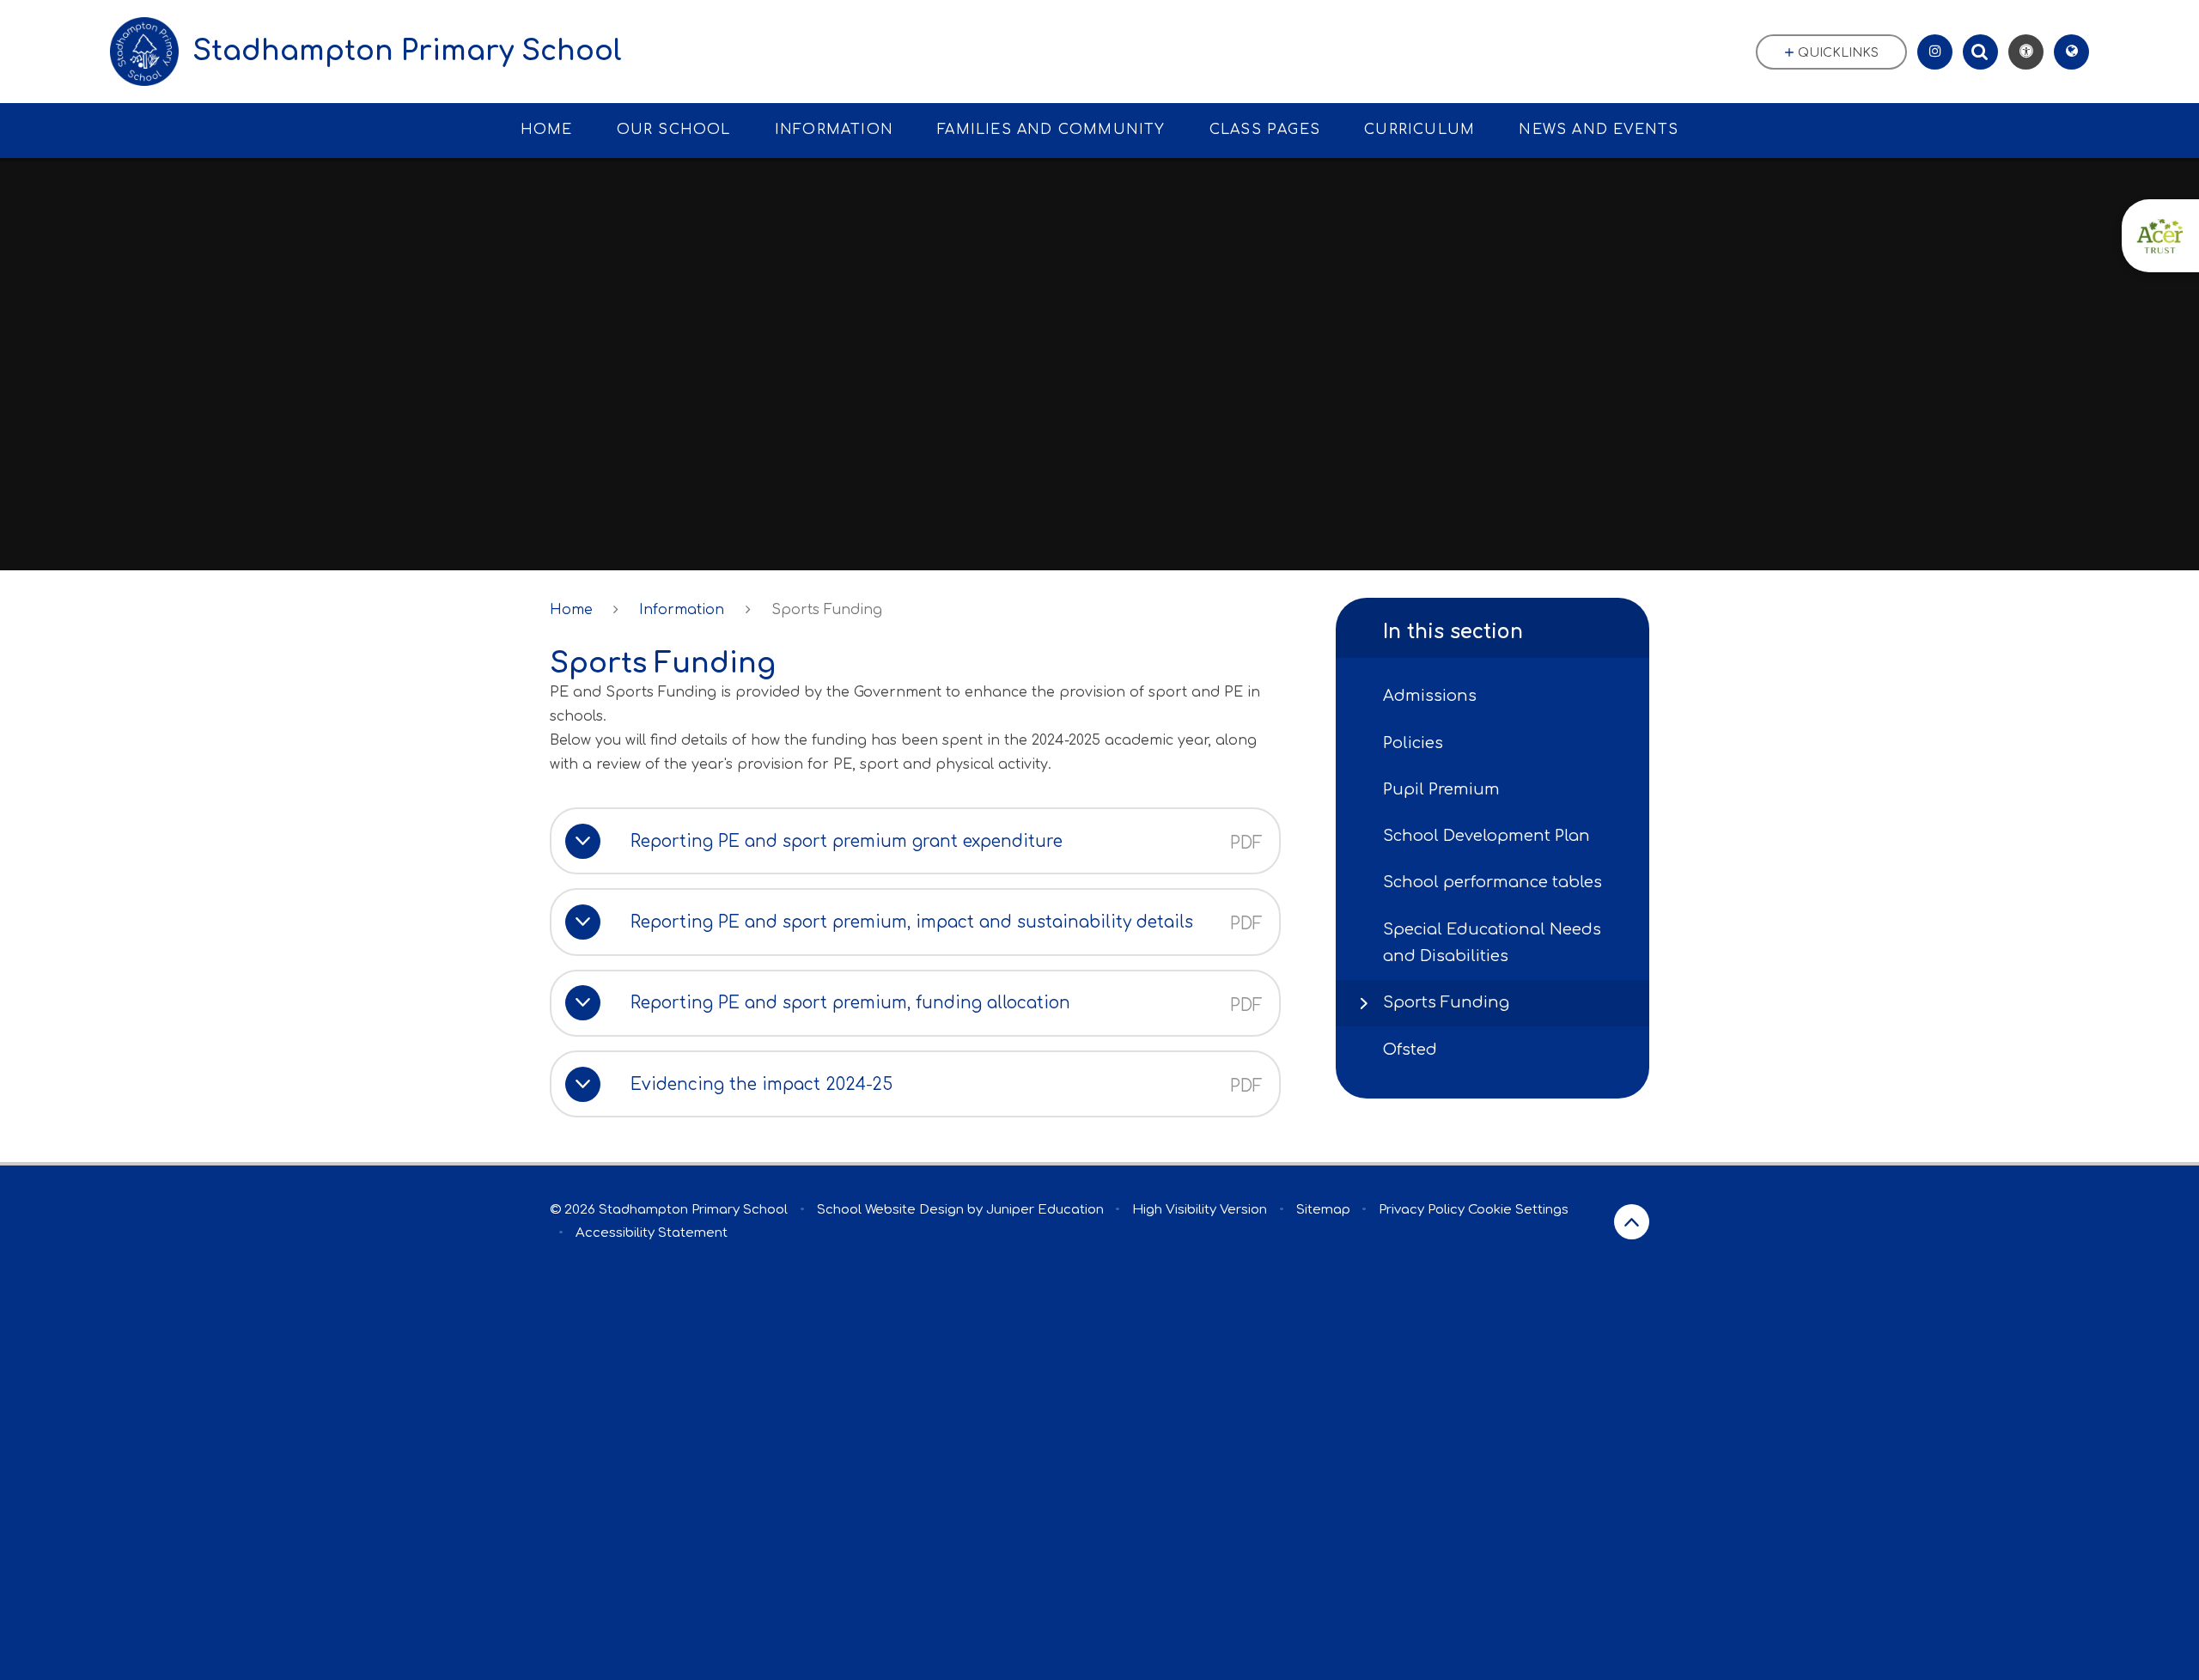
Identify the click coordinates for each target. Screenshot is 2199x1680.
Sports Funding (827, 610)
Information (682, 610)
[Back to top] (1632, 1222)
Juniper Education (1045, 1210)
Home (571, 610)
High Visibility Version (1200, 1210)
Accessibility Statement (652, 1233)
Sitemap (1323, 1210)
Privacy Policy (1422, 1210)
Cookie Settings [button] (1518, 1210)
